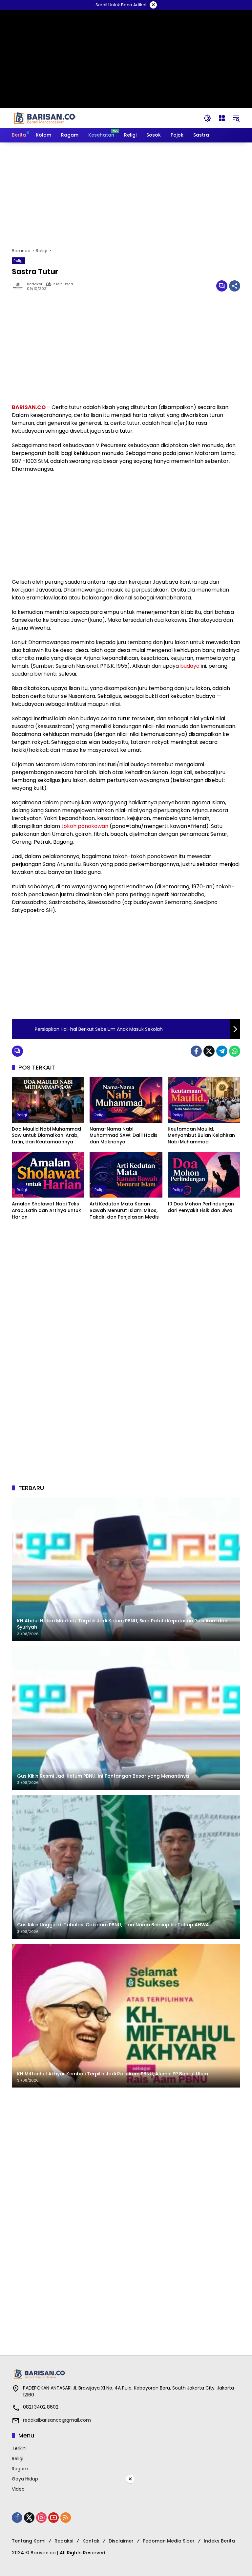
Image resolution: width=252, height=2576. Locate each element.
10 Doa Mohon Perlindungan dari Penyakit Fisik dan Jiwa (201, 1207)
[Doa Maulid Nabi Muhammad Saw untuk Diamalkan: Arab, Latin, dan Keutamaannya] (48, 1100)
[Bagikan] (235, 286)
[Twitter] (209, 1051)
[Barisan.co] (45, 118)
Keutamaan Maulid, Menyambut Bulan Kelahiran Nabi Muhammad (201, 1136)
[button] (207, 118)
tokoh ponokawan (85, 826)
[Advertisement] (126, 195)
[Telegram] (222, 1051)
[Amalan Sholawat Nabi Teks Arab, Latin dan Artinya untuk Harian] (48, 1175)
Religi (19, 261)
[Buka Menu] (222, 118)
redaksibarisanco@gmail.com (57, 2420)
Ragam (20, 2469)
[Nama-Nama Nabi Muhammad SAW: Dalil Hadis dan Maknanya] (126, 1100)
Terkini (19, 2448)
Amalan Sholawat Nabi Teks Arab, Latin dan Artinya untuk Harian (46, 1210)
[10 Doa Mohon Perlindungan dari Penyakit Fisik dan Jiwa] (204, 1175)
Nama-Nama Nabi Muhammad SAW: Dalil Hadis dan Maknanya (124, 1136)
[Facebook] (196, 1051)
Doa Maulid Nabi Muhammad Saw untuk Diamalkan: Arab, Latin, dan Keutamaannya (46, 1136)
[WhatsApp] (235, 1051)
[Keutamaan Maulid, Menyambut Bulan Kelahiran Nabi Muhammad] (204, 1100)
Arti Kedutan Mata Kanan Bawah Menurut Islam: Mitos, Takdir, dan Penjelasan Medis (124, 1210)
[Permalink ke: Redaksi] (19, 286)
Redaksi (34, 284)
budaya (190, 666)
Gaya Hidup (25, 2479)
